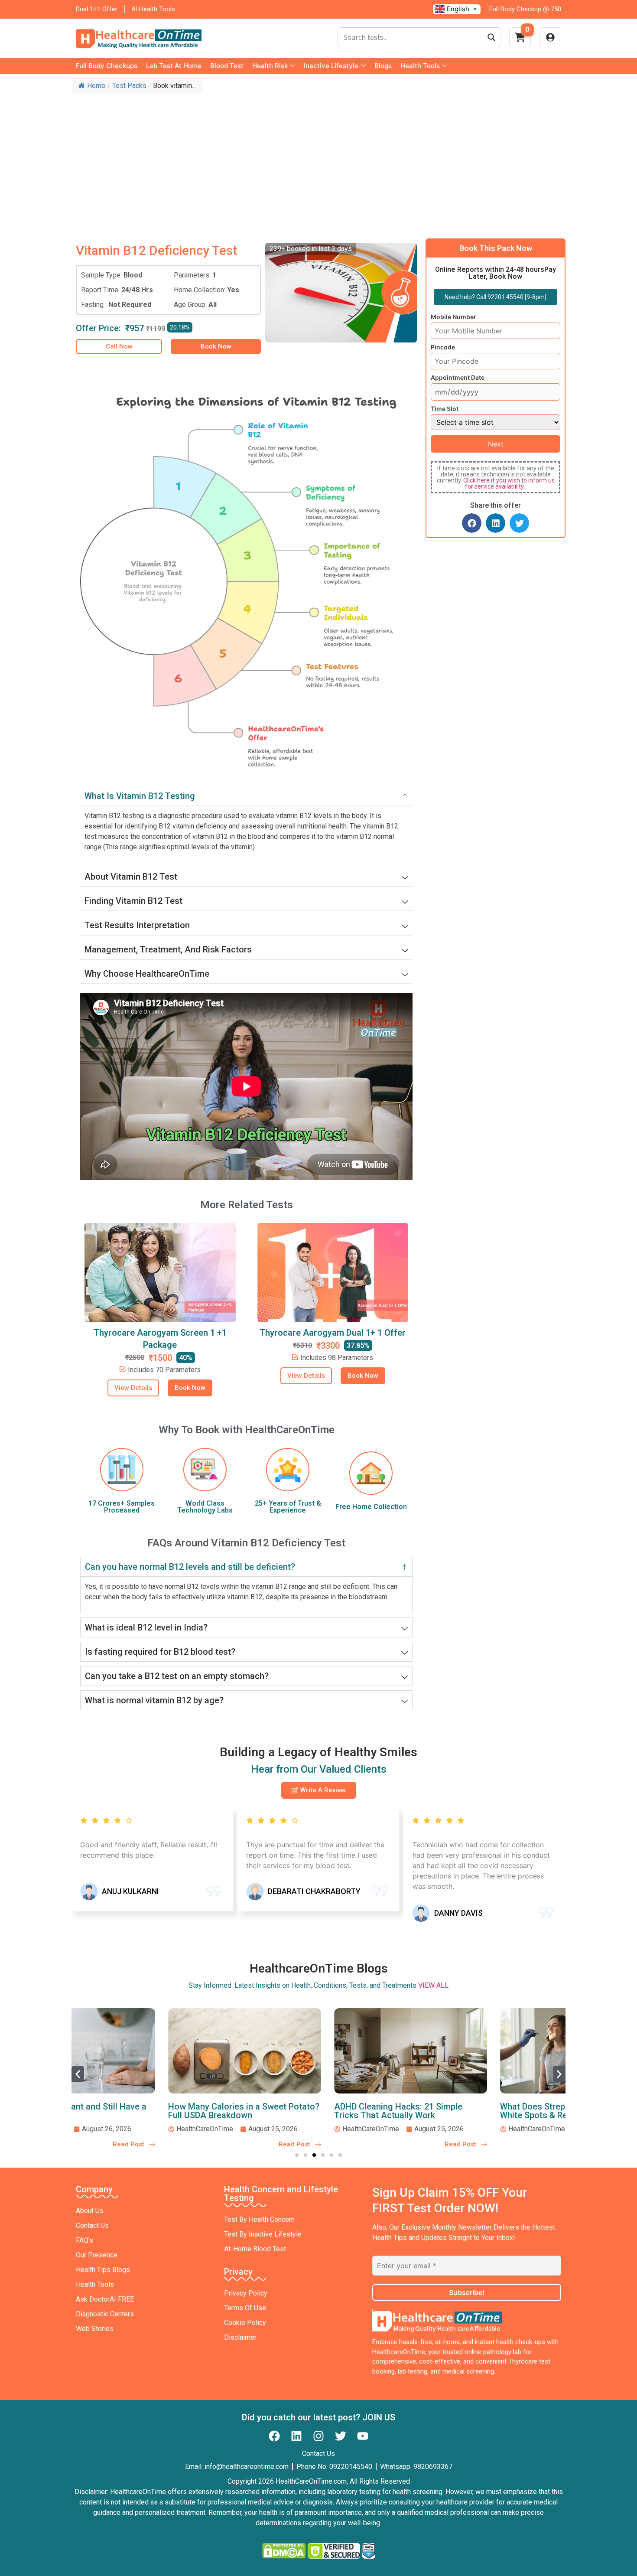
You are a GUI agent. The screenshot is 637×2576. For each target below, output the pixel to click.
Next (496, 444)
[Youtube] (363, 2436)
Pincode (443, 347)
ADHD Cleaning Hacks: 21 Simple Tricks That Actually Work (306, 2111)
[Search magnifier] (491, 37)
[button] (472, 523)
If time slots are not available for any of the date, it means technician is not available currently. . (496, 477)
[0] (520, 40)
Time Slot (445, 409)
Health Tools (420, 66)
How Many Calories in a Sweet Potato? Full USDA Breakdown (151, 2111)
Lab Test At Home (174, 66)
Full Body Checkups (107, 66)
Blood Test (227, 66)
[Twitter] (341, 2436)
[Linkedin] (296, 2436)
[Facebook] (274, 2436)
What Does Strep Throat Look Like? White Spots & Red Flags (477, 2111)
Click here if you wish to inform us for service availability (509, 483)
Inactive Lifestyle (331, 66)
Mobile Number (453, 317)
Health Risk (270, 66)
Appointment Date (458, 378)
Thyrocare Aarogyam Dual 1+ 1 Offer (333, 1333)
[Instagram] (318, 2436)
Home (96, 86)
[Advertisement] (318, 163)
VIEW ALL (433, 1985)
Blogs (383, 66)
